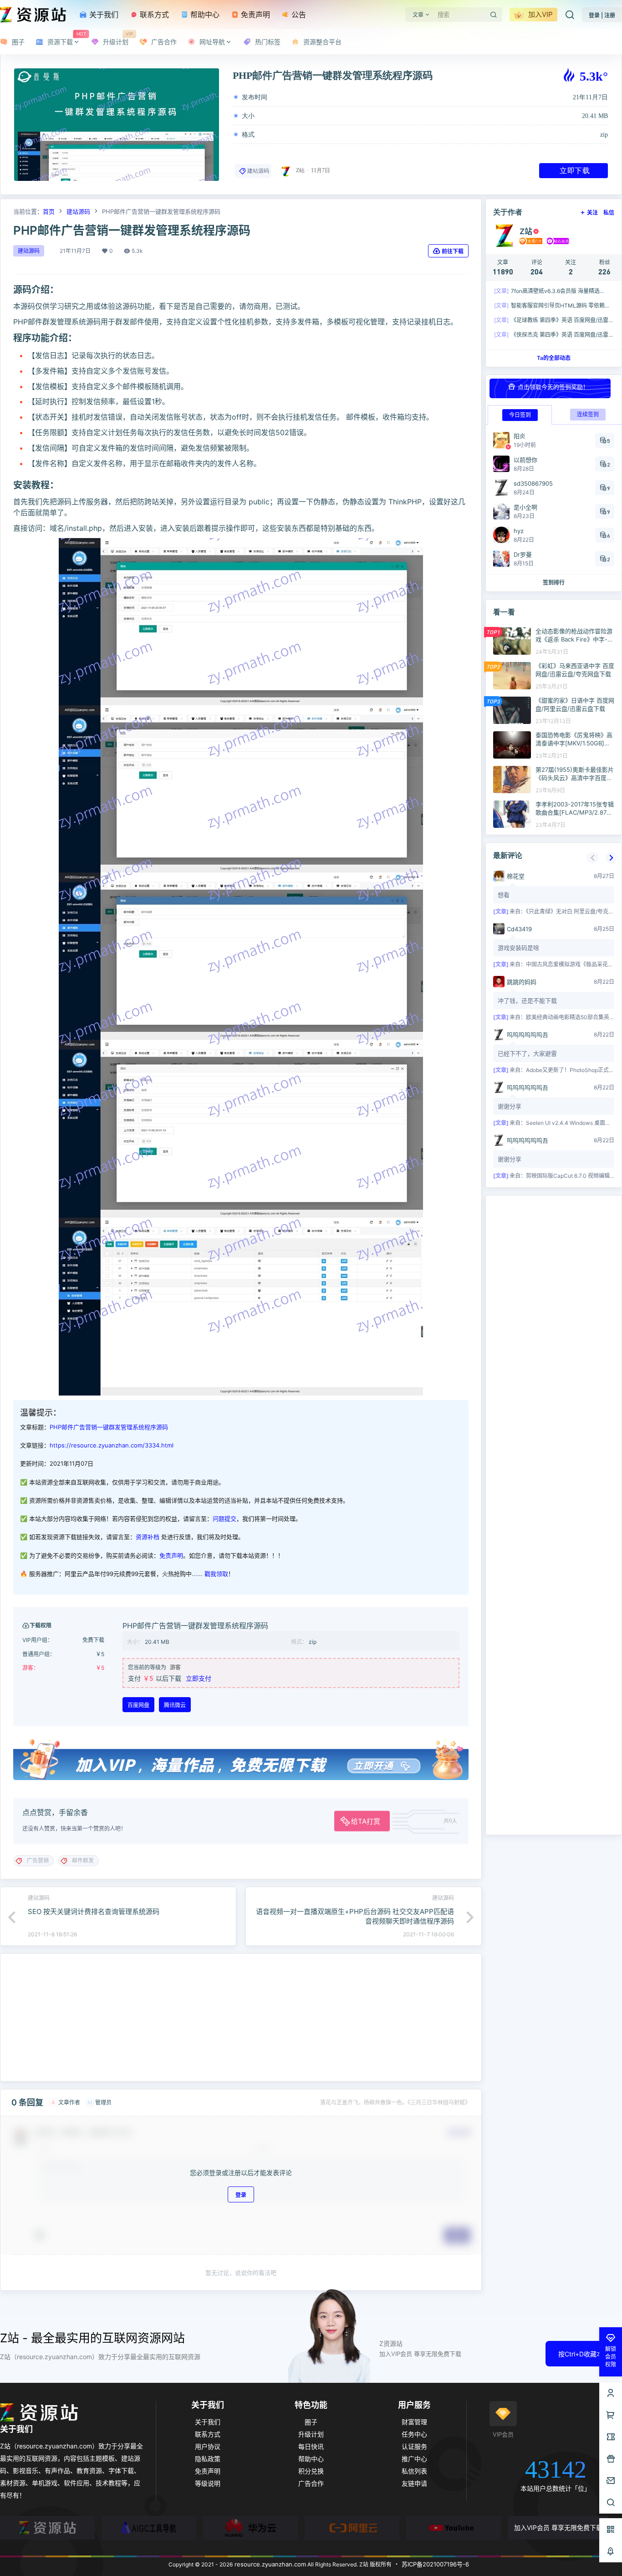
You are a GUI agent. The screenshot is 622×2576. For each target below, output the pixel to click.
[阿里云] (352, 2528)
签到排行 (554, 582)
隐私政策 (208, 2459)
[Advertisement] (241, 2017)
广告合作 (311, 2483)
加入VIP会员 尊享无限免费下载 (558, 2527)
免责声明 (254, 15)
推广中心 (414, 2459)
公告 (298, 15)
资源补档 (148, 1537)
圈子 (311, 2422)
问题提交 (224, 1519)
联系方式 (153, 15)
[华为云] (250, 2528)
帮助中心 (204, 15)
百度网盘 (138, 1705)
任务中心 (414, 2434)
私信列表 (414, 2471)
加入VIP (540, 14)
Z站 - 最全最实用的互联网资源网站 (92, 2338)
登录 (241, 2194)
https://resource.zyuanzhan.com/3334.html (112, 1445)
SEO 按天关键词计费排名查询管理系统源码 (94, 1911)
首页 (49, 211)
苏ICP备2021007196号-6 (435, 2564)
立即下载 (575, 170)
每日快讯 (311, 2446)
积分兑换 (311, 2471)
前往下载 (453, 251)
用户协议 (208, 2446)
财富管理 (414, 2422)
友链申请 (414, 2483)
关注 (592, 213)
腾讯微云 (175, 1705)
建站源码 (258, 171)
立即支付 (199, 1678)
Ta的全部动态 (554, 358)
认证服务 (414, 2446)
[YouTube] (454, 2528)
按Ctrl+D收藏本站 (584, 2354)
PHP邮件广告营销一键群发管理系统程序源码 (109, 1427)
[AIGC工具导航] (149, 2528)
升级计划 (311, 2434)
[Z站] (47, 2528)
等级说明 (208, 2483)
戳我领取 (216, 1574)
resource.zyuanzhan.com (269, 2564)
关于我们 (103, 15)
